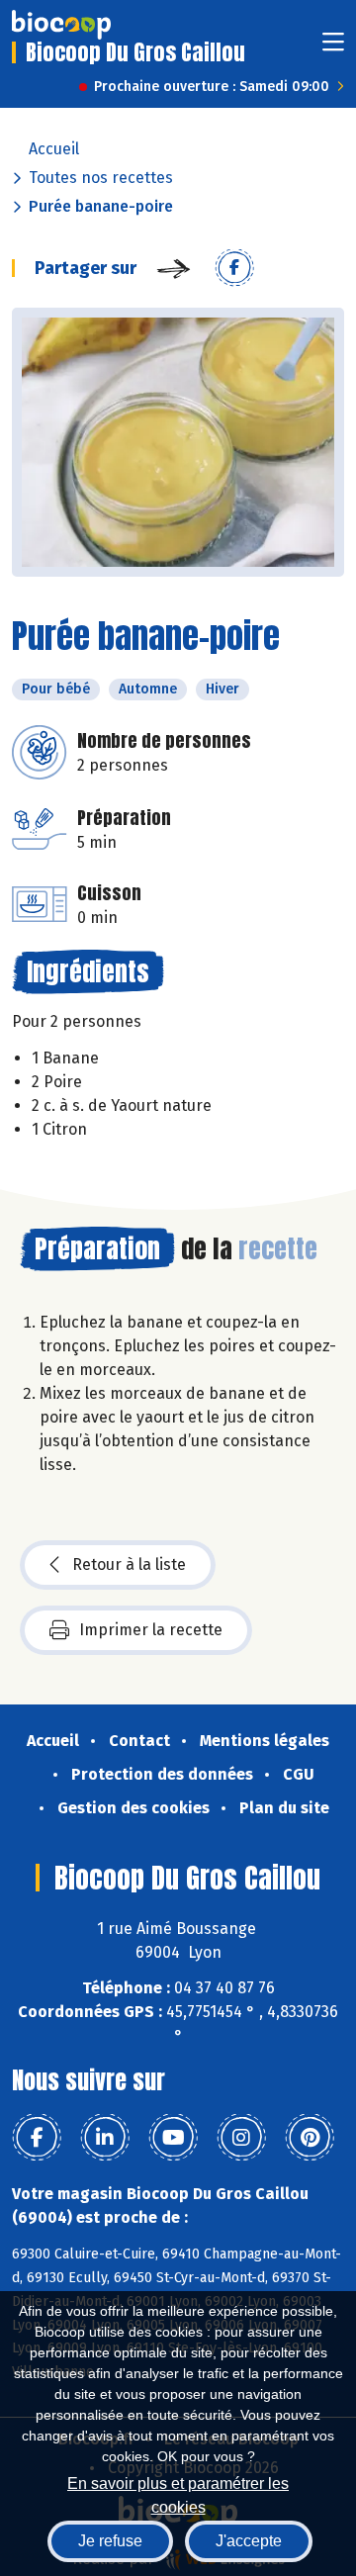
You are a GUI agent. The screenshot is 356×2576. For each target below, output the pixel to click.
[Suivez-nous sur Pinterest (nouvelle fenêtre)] (310, 2138)
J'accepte (249, 2541)
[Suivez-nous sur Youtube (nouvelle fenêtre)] (173, 2138)
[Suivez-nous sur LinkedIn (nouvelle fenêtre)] (105, 2138)
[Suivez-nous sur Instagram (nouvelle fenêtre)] (241, 2138)
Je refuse (110, 2541)
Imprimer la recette (151, 1630)
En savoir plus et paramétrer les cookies (178, 2493)
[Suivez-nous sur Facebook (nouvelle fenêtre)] (37, 2138)
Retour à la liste (129, 1564)
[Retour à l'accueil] (61, 25)
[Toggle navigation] (333, 48)
